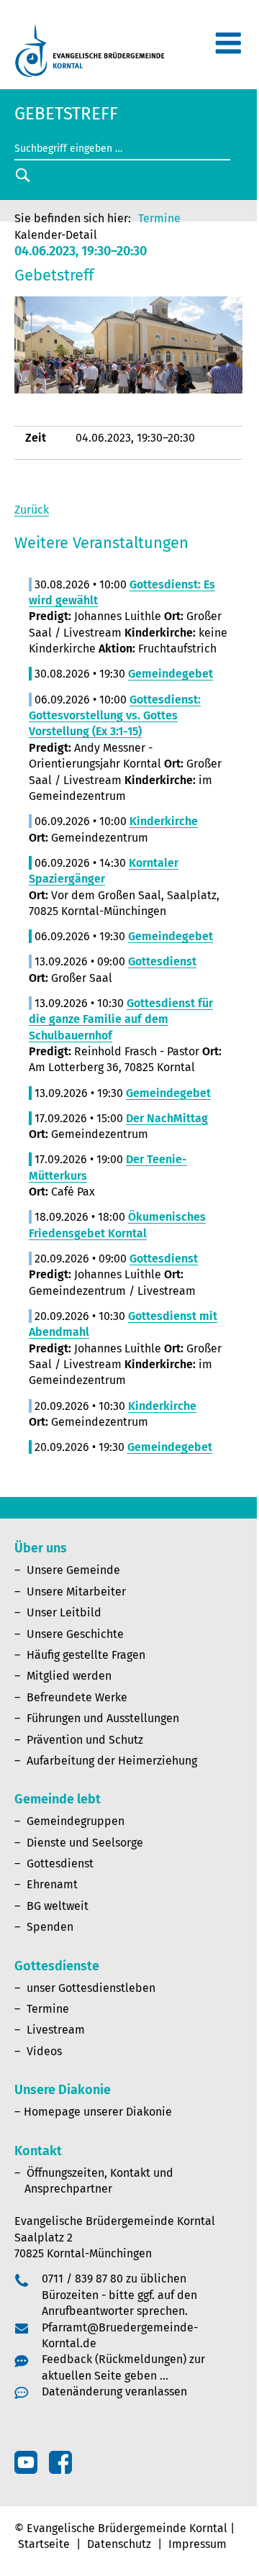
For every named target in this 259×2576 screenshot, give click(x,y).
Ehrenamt (52, 1884)
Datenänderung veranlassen (114, 2391)
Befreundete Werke (77, 1697)
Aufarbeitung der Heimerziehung (112, 1761)
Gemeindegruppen (76, 1821)
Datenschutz (119, 2544)
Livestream (56, 2030)
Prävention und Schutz (85, 1740)
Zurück (32, 510)
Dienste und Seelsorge (85, 1843)
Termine (159, 218)
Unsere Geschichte (75, 1634)
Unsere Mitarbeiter (76, 1592)
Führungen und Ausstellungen (103, 1718)
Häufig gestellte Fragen (86, 1655)
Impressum (197, 2544)
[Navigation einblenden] (228, 49)
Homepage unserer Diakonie (98, 2112)
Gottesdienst (60, 1863)
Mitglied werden (69, 1676)
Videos (44, 2051)
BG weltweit (58, 1906)
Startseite (44, 2544)
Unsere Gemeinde (73, 1570)
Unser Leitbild (64, 1612)
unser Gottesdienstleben (91, 1988)
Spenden (50, 1927)
